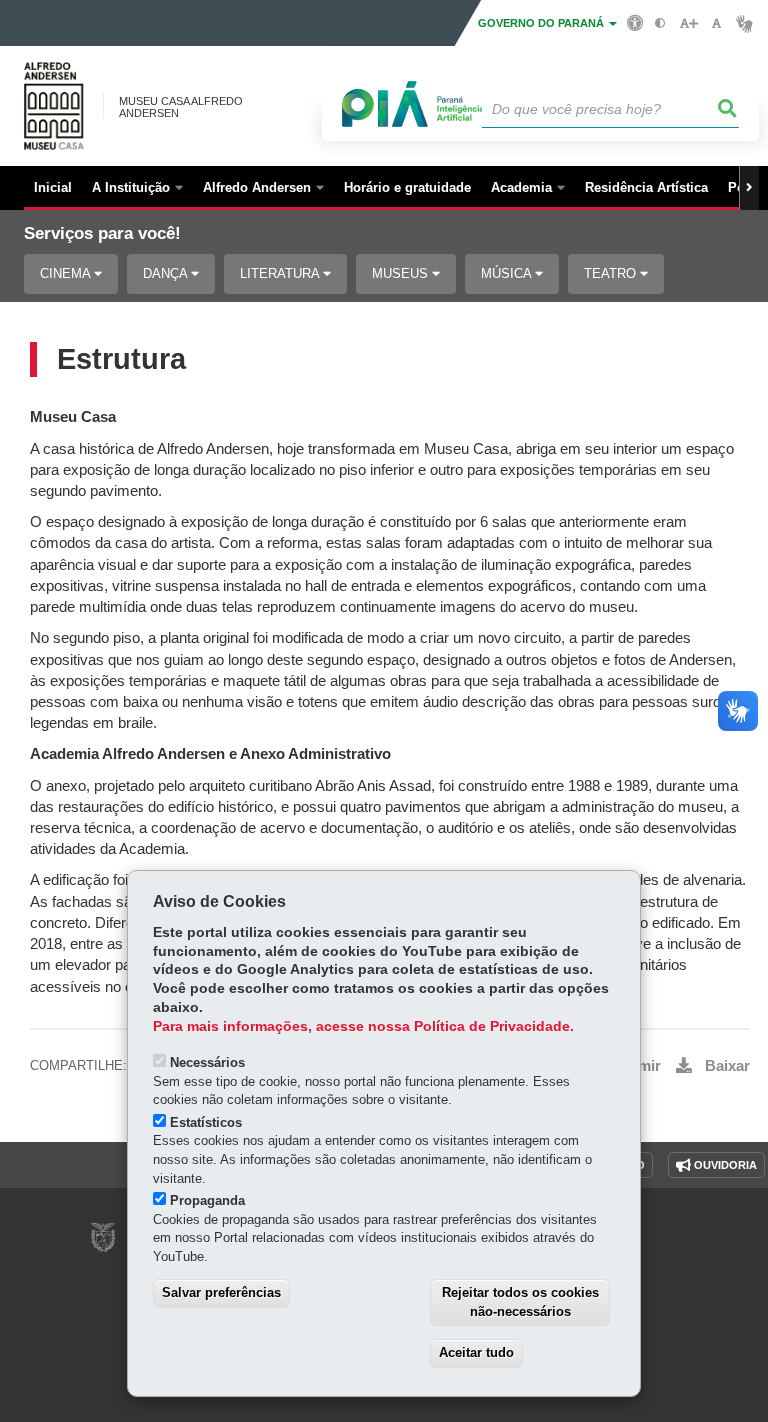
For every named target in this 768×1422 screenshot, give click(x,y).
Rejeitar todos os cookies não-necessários (520, 1302)
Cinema (67, 273)
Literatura (281, 273)
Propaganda (207, 1200)
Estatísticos (206, 1122)
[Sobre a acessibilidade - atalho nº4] (635, 22)
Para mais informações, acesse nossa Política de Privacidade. (363, 1026)
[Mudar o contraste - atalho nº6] (660, 23)
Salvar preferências (221, 1292)
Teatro (612, 273)
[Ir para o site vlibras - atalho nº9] (744, 23)
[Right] (749, 188)
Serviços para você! (102, 233)
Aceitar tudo (476, 1352)
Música (508, 273)
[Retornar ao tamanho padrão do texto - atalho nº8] (716, 23)
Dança (167, 273)
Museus (402, 273)
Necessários (207, 1062)
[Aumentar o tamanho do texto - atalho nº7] (688, 23)
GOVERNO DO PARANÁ (542, 23)
